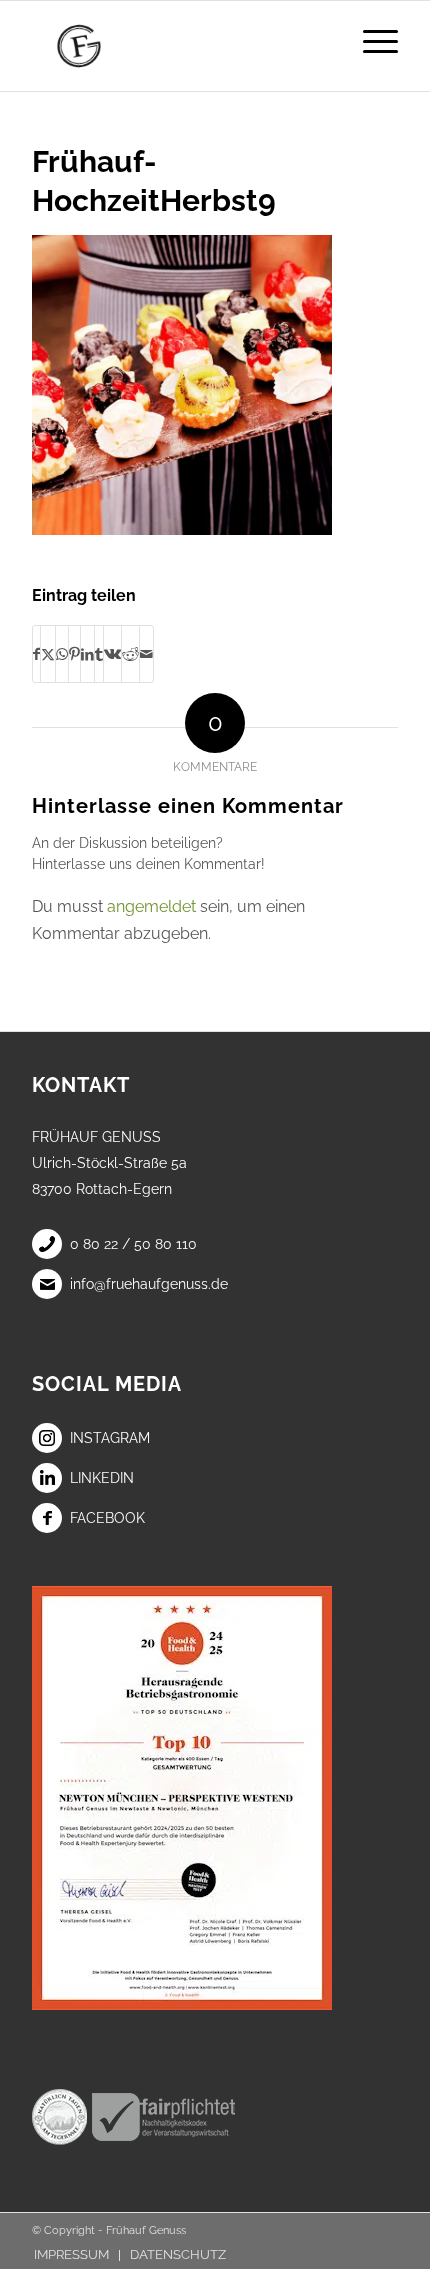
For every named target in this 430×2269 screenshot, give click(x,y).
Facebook (107, 1518)
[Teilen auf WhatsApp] (62, 654)
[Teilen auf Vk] (112, 654)
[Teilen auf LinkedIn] (87, 654)
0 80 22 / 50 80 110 (133, 1244)
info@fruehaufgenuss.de (149, 1284)
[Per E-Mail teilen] (146, 654)
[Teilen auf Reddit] (130, 654)
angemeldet (151, 906)
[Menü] (370, 41)
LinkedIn (102, 1478)
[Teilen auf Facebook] (36, 654)
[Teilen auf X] (48, 654)
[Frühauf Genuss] (178, 46)
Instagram (110, 1438)
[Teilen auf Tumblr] (99, 654)
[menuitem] (370, 41)
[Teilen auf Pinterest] (74, 654)
